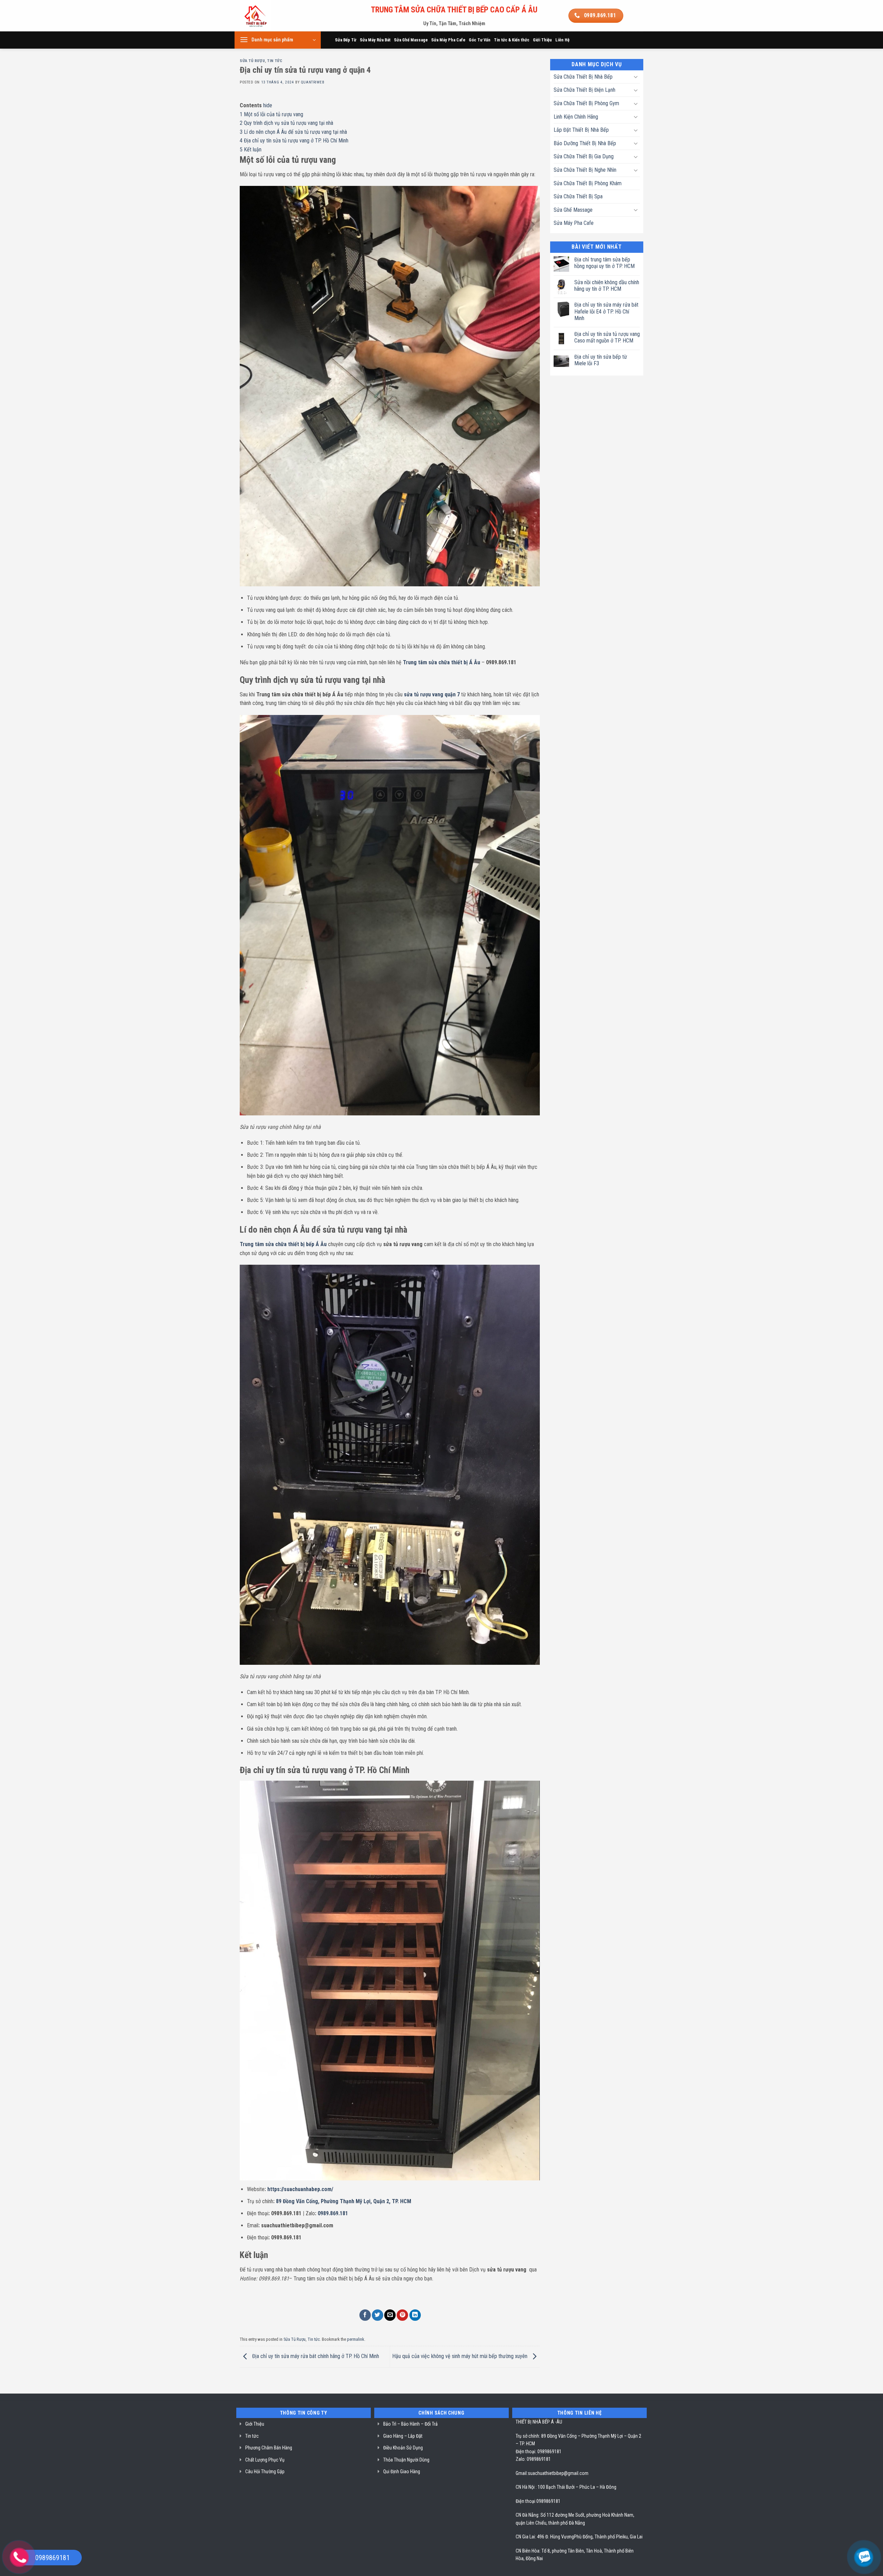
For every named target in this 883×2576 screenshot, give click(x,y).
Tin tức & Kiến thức (512, 40)
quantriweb (313, 82)
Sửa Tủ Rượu (252, 61)
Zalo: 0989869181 (533, 2459)
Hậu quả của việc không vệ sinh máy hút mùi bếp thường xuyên (460, 2356)
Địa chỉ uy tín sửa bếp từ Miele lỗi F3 (601, 360)
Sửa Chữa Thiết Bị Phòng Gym (586, 103)
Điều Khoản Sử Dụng (403, 2448)
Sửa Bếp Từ (346, 40)
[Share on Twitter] (378, 2315)
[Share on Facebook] (365, 2315)
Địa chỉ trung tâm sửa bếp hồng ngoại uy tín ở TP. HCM (604, 263)
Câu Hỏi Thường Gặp (265, 2471)
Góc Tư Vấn (480, 40)
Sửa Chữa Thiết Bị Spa (578, 196)
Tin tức (275, 61)
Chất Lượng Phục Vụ (265, 2460)
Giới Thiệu (542, 40)
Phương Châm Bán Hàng (269, 2448)
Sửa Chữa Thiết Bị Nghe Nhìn (585, 170)
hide (268, 105)
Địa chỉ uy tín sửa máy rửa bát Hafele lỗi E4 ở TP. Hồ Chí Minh (606, 311)
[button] (278, 40)
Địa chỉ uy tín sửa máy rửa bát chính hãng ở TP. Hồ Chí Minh (316, 2356)
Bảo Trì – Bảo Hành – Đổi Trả (410, 2424)
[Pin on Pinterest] (402, 2315)
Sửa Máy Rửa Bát (375, 40)
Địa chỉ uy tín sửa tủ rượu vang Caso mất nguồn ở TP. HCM (607, 337)
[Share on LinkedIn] (415, 2315)
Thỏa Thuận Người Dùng (406, 2460)
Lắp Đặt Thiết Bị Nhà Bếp (581, 130)
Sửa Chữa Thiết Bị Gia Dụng (584, 156)
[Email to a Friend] (390, 2315)
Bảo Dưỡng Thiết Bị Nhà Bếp (585, 143)
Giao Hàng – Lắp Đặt (403, 2436)
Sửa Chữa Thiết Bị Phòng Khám (588, 183)
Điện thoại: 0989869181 (539, 2451)
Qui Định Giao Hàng (402, 2471)
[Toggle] (636, 77)
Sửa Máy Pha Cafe (448, 40)
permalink (356, 2339)
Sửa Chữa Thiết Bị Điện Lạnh (584, 90)
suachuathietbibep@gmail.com (558, 2473)
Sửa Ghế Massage (411, 40)
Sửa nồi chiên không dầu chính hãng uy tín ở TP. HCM (607, 286)
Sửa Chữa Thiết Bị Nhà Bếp (583, 77)
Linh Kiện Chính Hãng (576, 117)
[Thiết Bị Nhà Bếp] (275, 16)
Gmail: (522, 2473)
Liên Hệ (562, 40)
